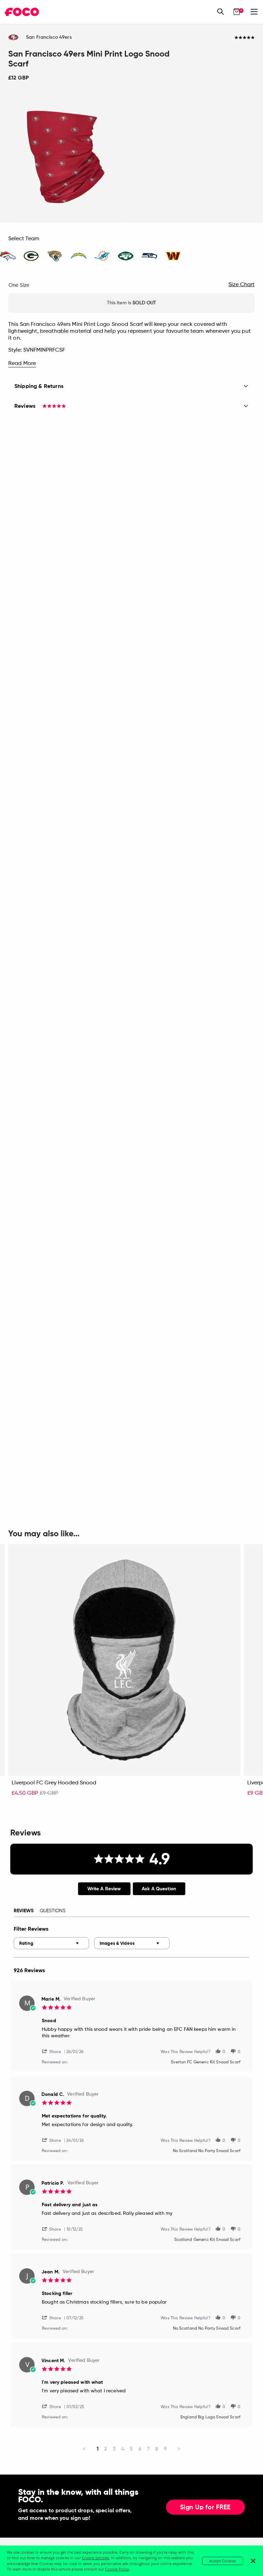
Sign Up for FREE (205, 2507)
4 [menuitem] (123, 2449)
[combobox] (51, 1943)
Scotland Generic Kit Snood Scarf (207, 2240)
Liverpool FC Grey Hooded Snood (54, 1783)
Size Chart (241, 285)
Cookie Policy (117, 2569)
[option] (66, 157)
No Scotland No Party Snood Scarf (207, 2151)
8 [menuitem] (157, 2449)
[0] (237, 12)
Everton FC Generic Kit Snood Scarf (206, 2062)
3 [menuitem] (114, 2449)
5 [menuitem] (131, 2449)
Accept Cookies (223, 2561)
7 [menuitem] (148, 2449)
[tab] (104, 1889)
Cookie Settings (96, 2558)
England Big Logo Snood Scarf (210, 2417)
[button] (54, 2051)
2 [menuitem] (106, 2449)
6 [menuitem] (140, 2449)
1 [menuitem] (98, 2449)
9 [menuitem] (165, 2449)
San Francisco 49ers (49, 37)
